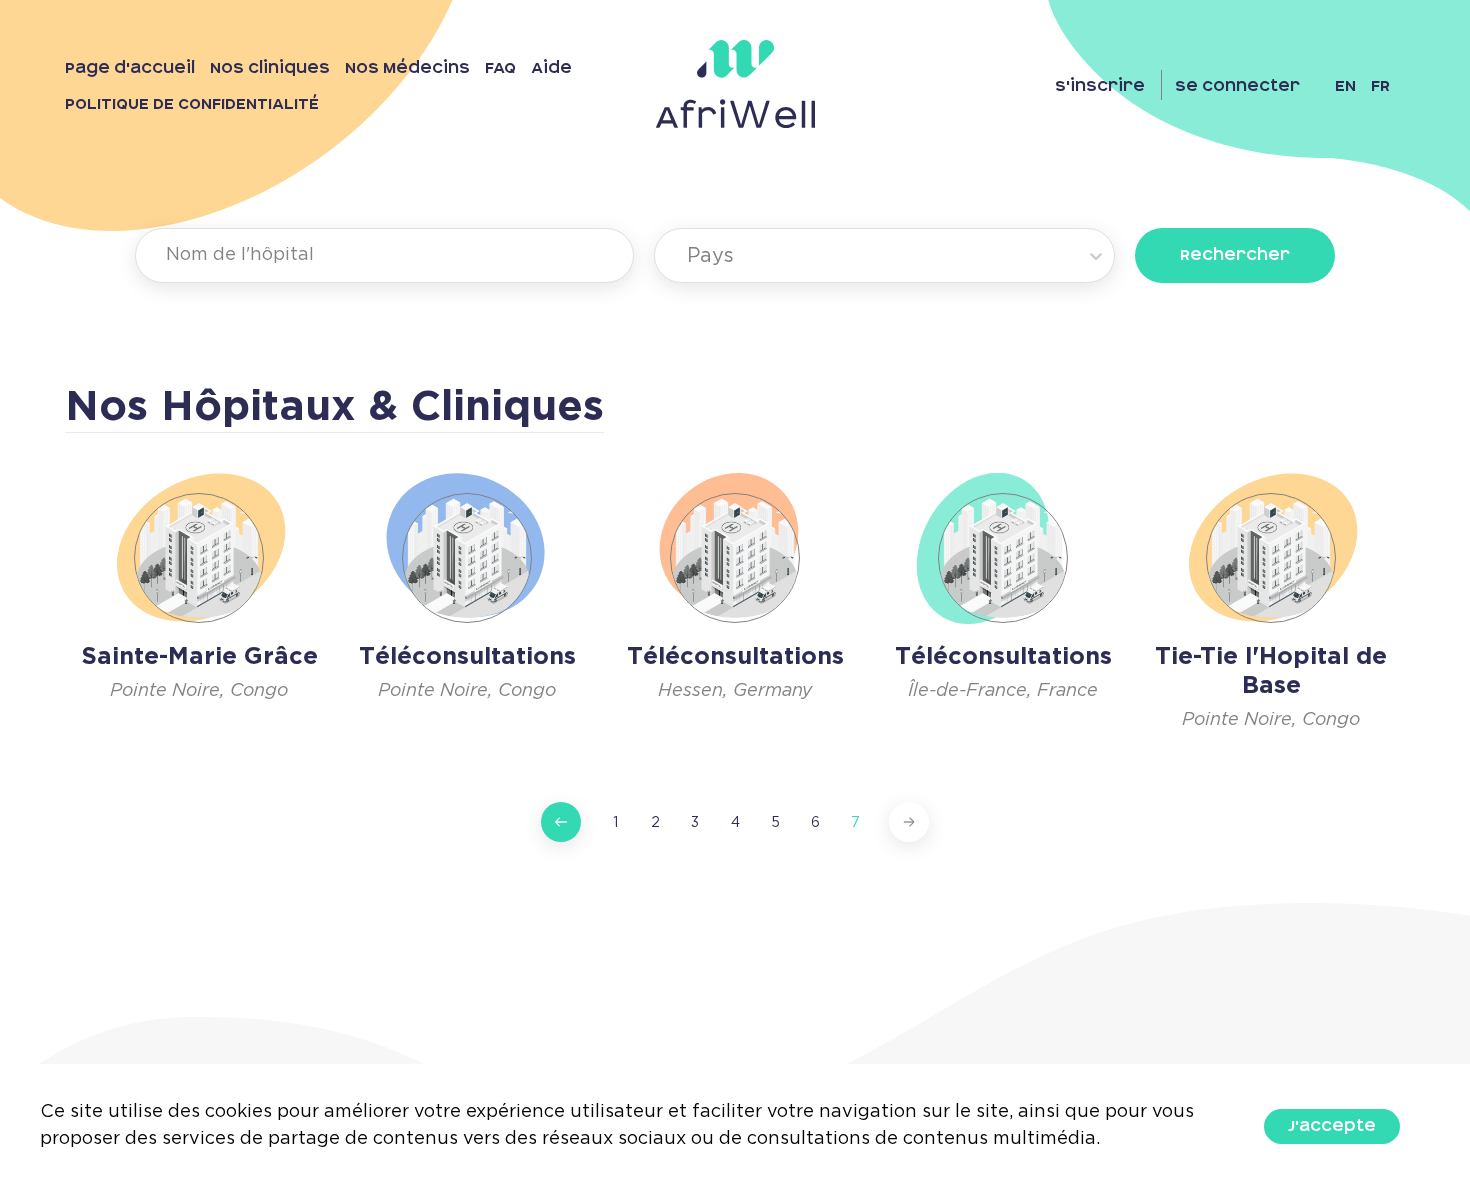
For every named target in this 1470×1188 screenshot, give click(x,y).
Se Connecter (1237, 86)
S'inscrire (1100, 86)
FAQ (500, 68)
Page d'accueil (130, 68)
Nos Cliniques (270, 68)
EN (1345, 86)
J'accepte (1332, 1126)
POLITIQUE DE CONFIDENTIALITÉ (192, 104)
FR (1380, 86)
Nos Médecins (407, 68)
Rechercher (1235, 255)
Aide (551, 68)
